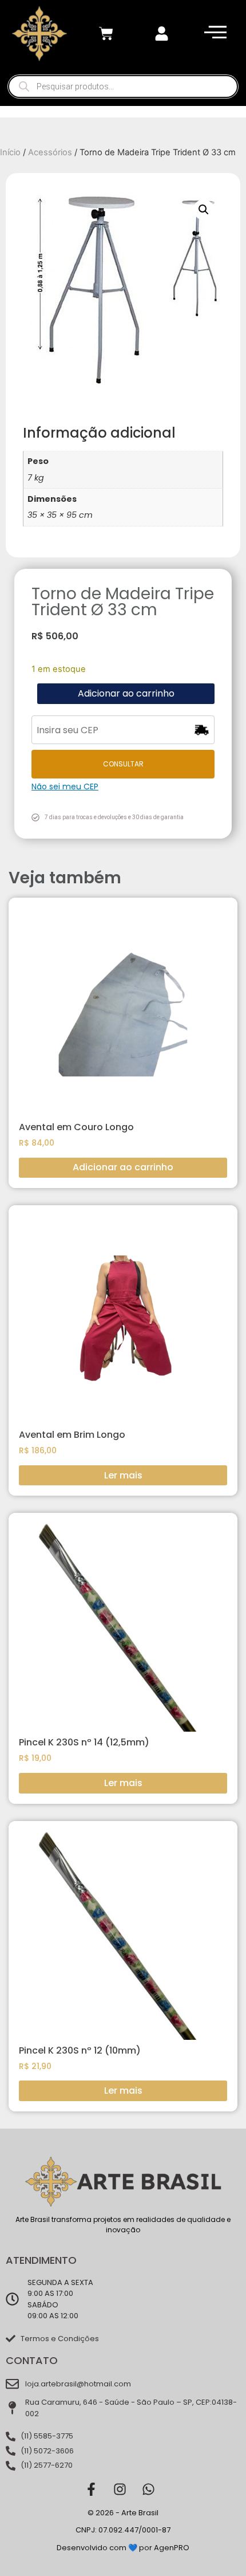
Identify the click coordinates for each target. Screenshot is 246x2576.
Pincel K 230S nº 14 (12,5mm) (84, 1742)
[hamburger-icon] (213, 34)
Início (10, 152)
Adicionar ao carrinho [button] (123, 1167)
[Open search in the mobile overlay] (123, 86)
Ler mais (123, 1475)
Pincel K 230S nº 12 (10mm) (80, 2050)
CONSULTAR (123, 764)
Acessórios (50, 152)
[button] (204, 210)
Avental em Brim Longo (72, 1435)
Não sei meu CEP (65, 786)
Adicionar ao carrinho (126, 693)
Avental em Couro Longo (76, 1127)
